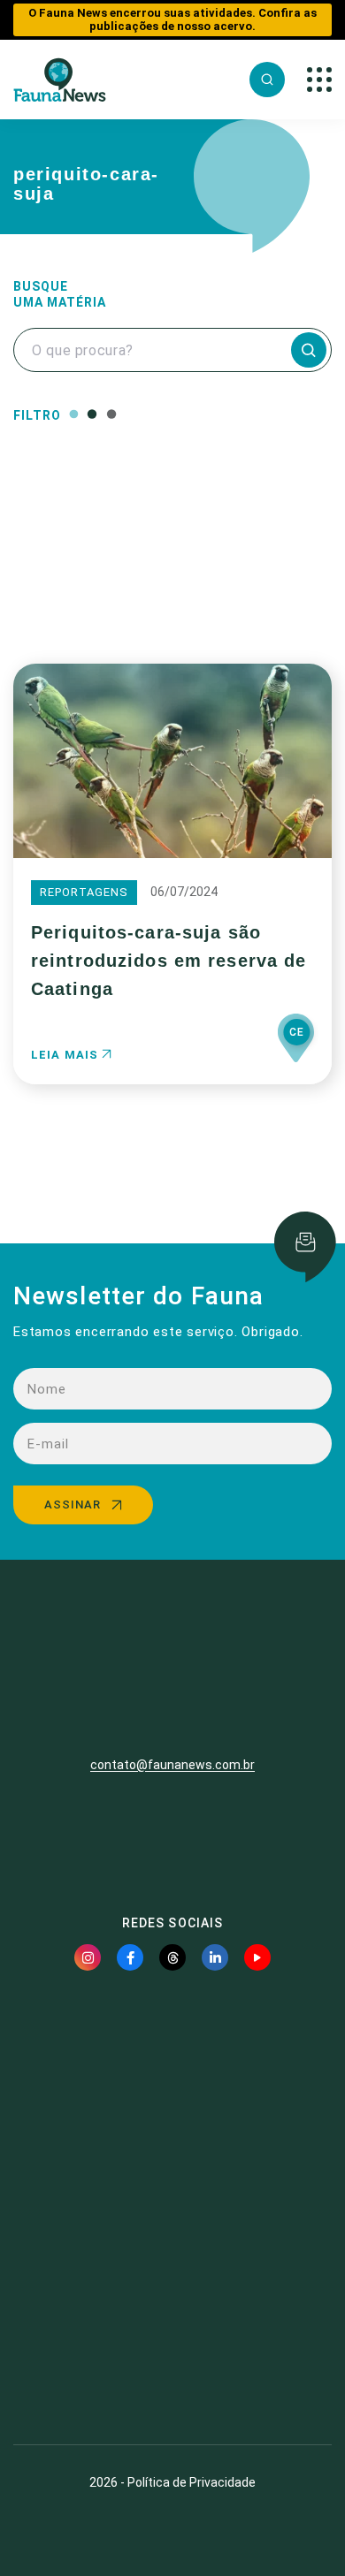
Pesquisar (173, 594)
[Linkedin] (215, 1957)
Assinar (73, 1505)
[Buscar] (267, 80)
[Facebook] (130, 1957)
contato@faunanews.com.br (172, 1765)
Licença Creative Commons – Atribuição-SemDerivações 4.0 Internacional (172, 2367)
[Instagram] (88, 1957)
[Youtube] (257, 1957)
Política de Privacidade (192, 2482)
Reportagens (84, 892)
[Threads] (172, 1957)
